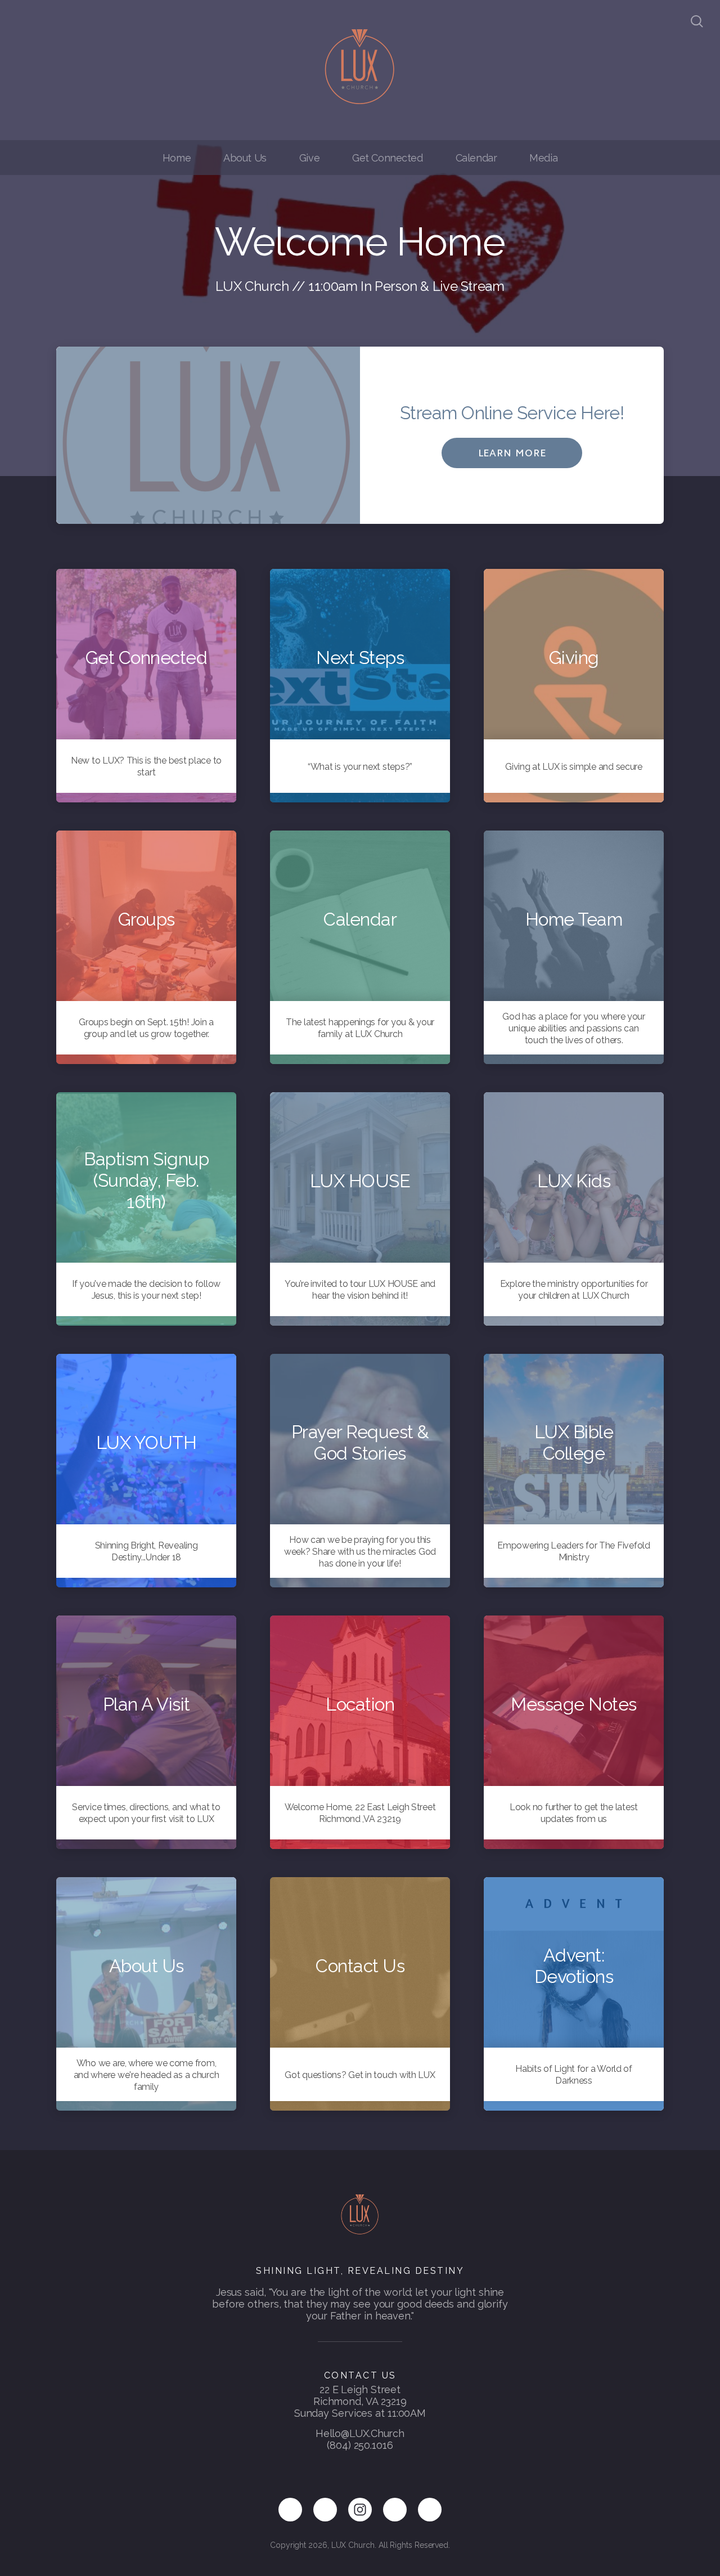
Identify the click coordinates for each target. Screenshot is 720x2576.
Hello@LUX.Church (360, 2433)
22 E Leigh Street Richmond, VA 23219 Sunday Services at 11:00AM (360, 2401)
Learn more (512, 453)
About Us (245, 158)
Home (177, 158)
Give (309, 158)
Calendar (476, 158)
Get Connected (388, 158)
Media (543, 158)
